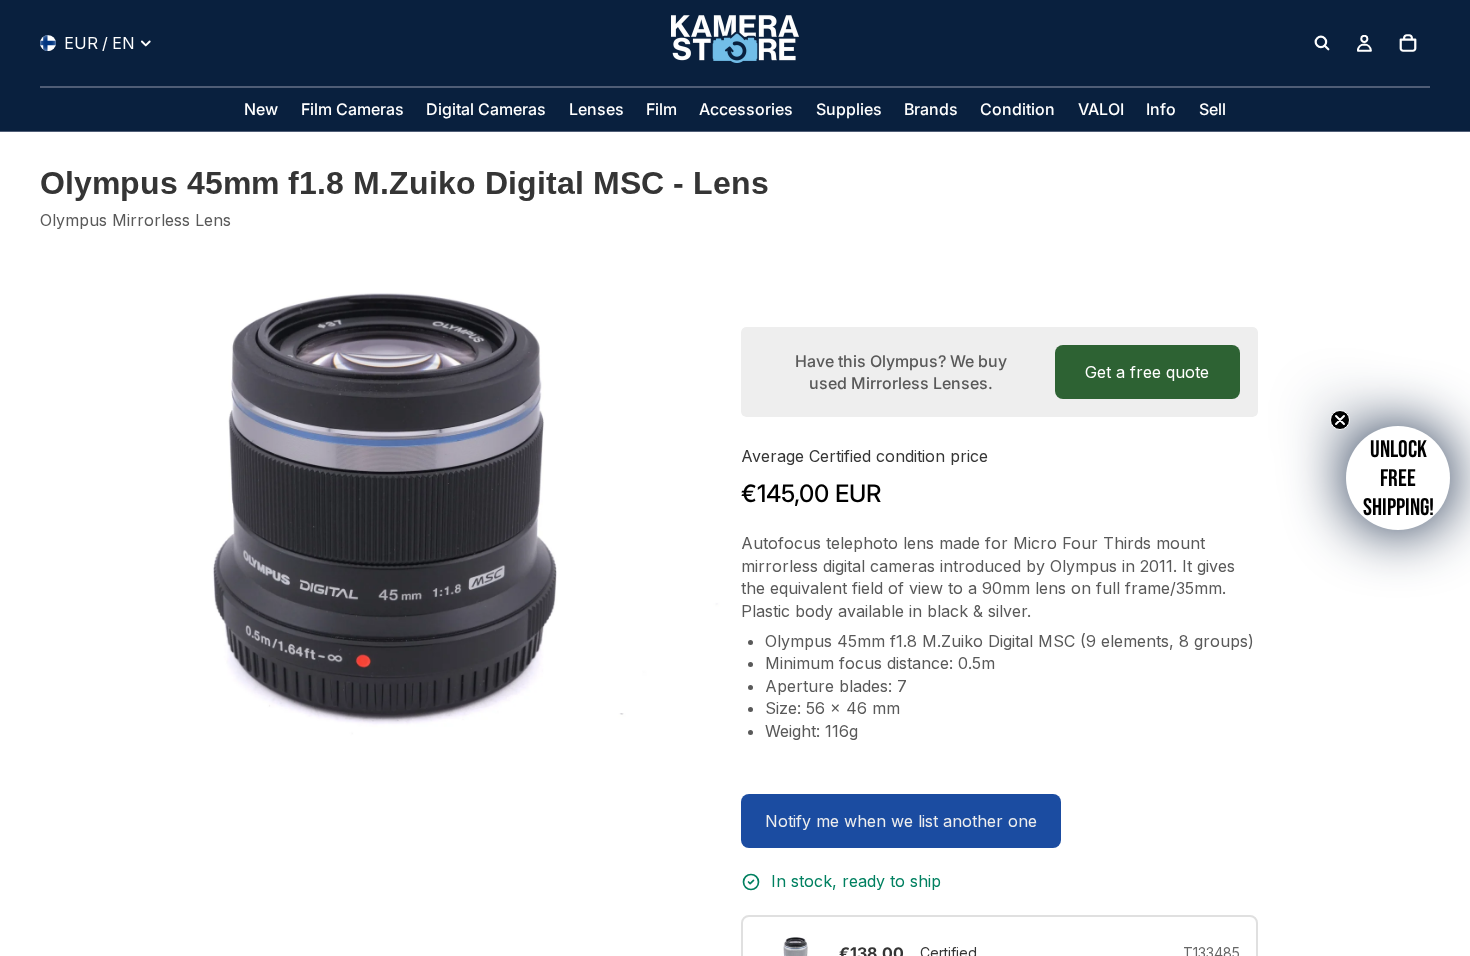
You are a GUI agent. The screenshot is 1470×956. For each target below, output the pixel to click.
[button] (1398, 478)
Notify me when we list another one (901, 821)
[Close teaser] (1340, 420)
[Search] (1322, 43)
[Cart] (1408, 43)
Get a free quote (1147, 372)
